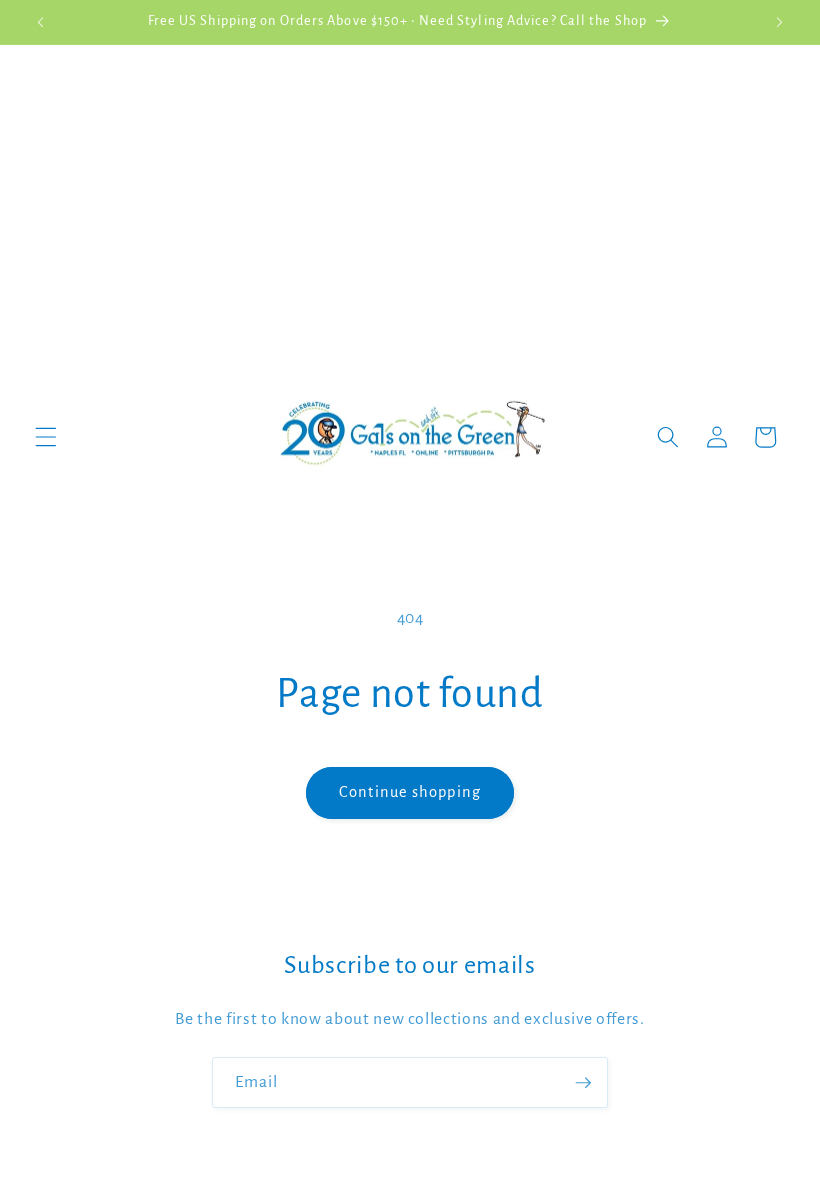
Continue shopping (410, 792)
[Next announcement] (779, 22)
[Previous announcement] (41, 22)
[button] (46, 437)
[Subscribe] (583, 1083)
